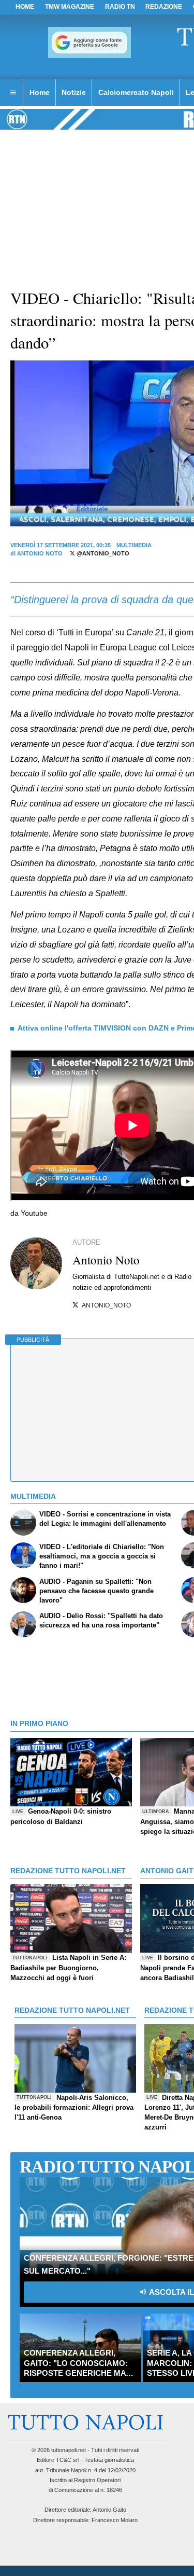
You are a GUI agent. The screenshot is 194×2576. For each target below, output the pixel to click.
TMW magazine (70, 7)
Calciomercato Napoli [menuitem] (136, 92)
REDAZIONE (164, 7)
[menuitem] (13, 93)
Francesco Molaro (115, 2520)
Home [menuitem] (40, 92)
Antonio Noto (40, 553)
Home (25, 7)
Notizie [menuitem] (74, 92)
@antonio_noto (102, 553)
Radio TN (120, 7)
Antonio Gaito (109, 2510)
